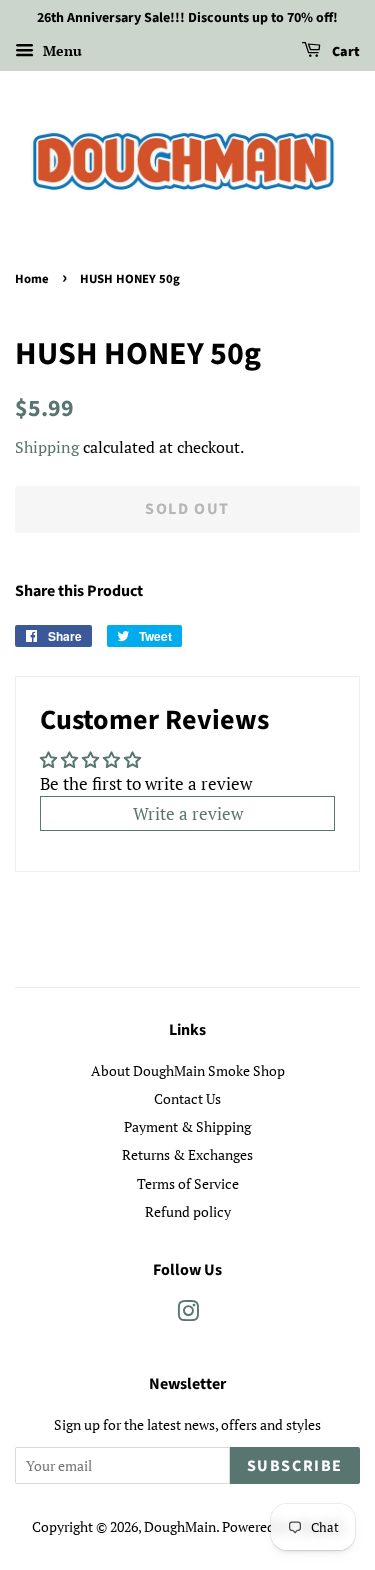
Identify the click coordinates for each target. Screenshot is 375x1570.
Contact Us (187, 1098)
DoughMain (180, 1526)
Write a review (188, 813)
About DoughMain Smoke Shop (188, 1070)
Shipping (47, 447)
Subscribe (295, 1466)
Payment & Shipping (187, 1126)
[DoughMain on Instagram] (188, 1314)
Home (32, 279)
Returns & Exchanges (187, 1154)
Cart (344, 52)
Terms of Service (188, 1183)
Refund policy (188, 1211)
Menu (60, 50)
